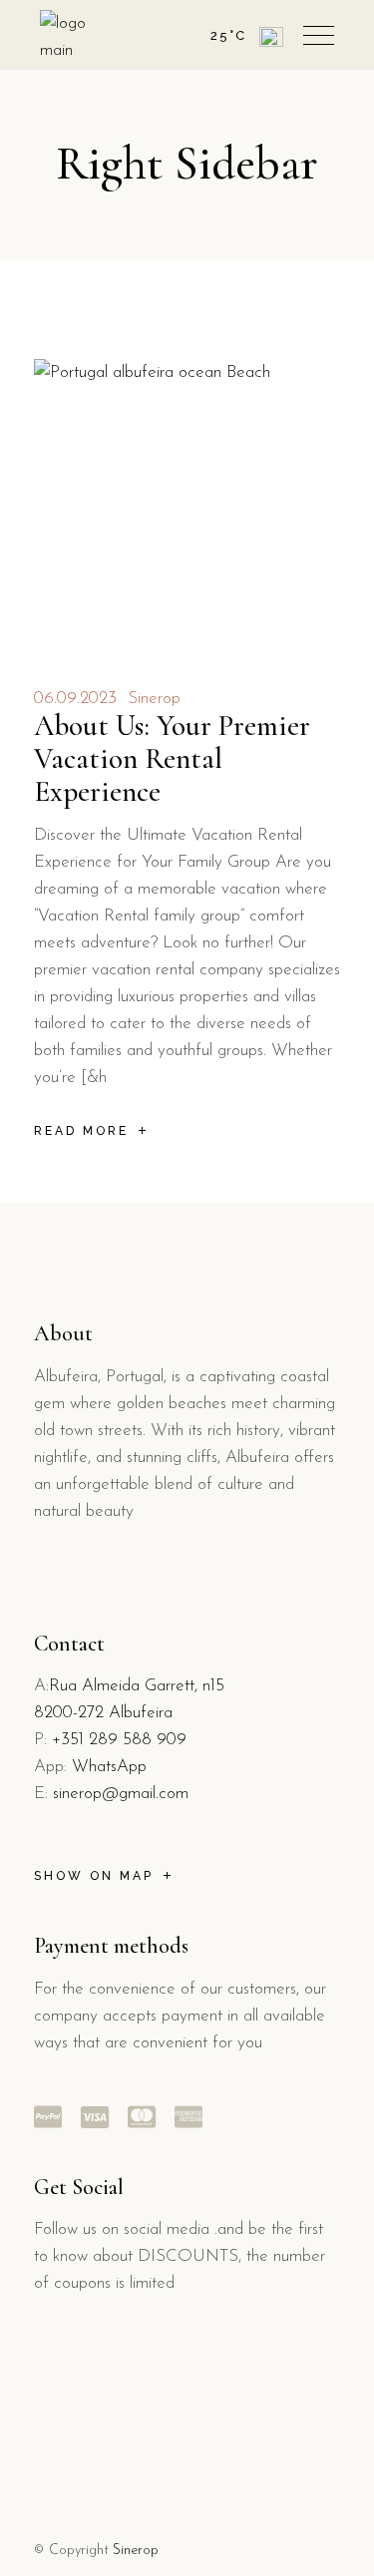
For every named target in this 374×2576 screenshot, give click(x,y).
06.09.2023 (75, 699)
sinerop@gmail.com (121, 1794)
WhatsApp (109, 1767)
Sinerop (154, 699)
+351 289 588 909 (119, 1740)
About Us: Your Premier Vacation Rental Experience (172, 758)
